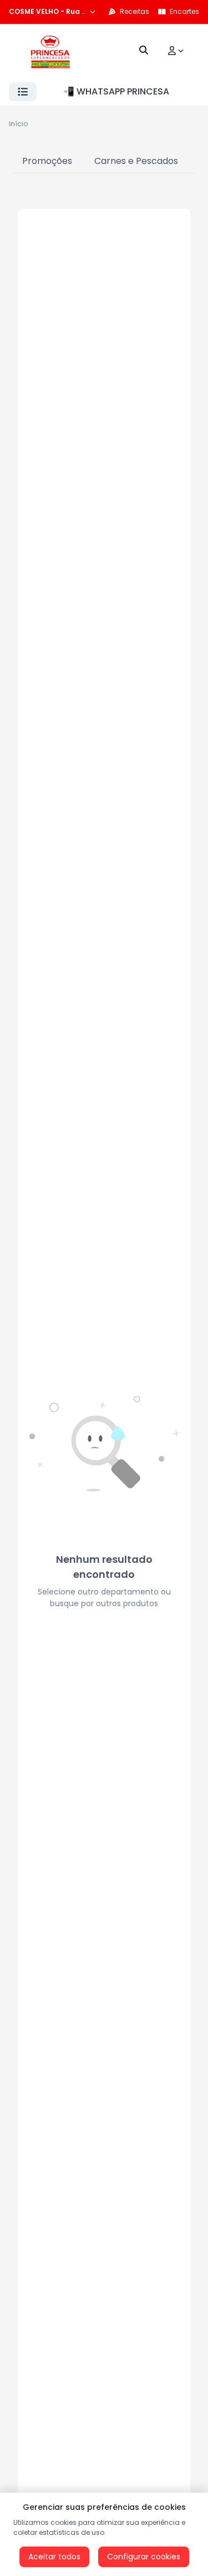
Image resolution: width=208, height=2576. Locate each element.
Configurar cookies (144, 2557)
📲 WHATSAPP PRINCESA (116, 91)
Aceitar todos (54, 2557)
